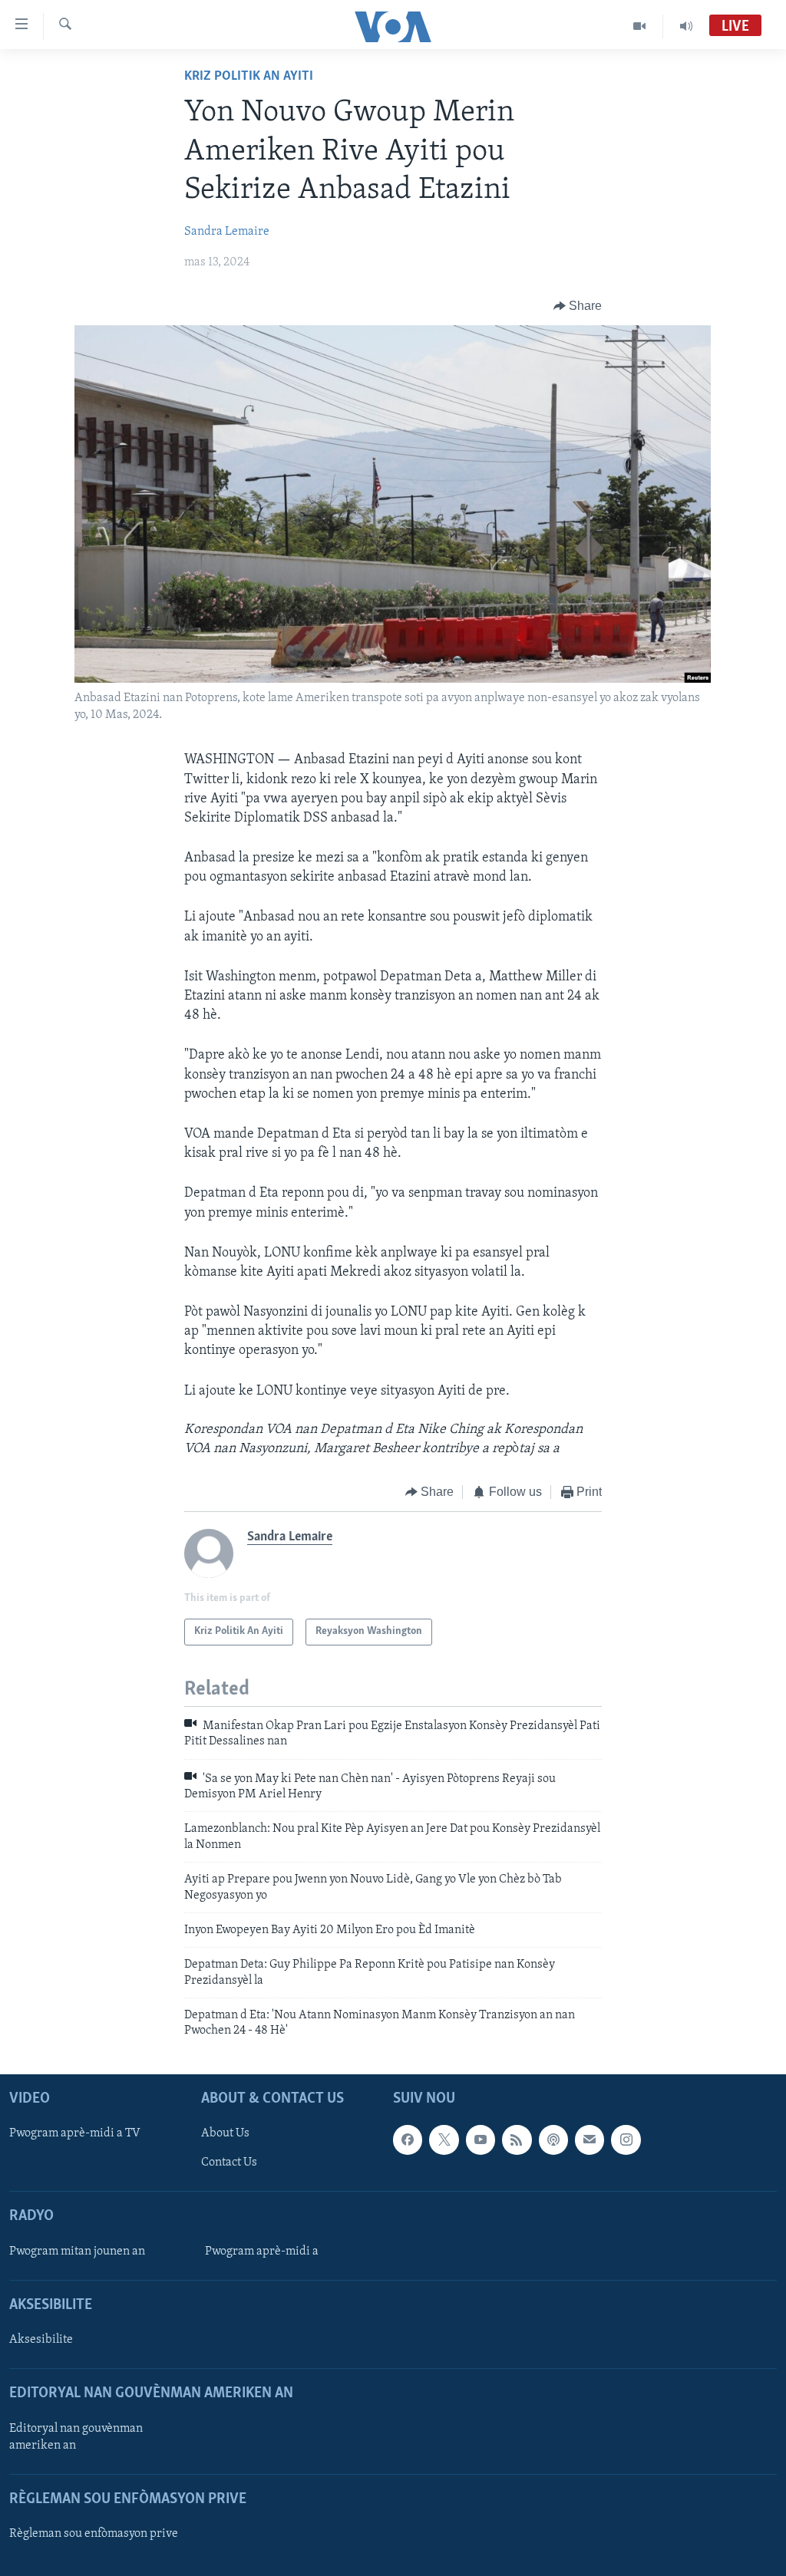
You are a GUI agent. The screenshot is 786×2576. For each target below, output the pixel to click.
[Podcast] (553, 2140)
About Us (225, 2133)
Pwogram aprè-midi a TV (75, 2133)
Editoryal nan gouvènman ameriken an (76, 2436)
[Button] (578, 306)
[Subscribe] (589, 2140)
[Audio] (686, 26)
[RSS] (517, 2140)
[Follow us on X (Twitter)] (444, 2140)
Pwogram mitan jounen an (77, 2252)
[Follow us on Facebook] (408, 2140)
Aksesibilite (41, 2340)
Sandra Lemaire (227, 232)
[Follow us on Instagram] (626, 2140)
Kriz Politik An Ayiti (249, 77)
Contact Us (229, 2163)
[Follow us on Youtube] (481, 2140)
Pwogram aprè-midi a (262, 2252)
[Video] (640, 26)
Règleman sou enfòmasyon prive (94, 2534)
